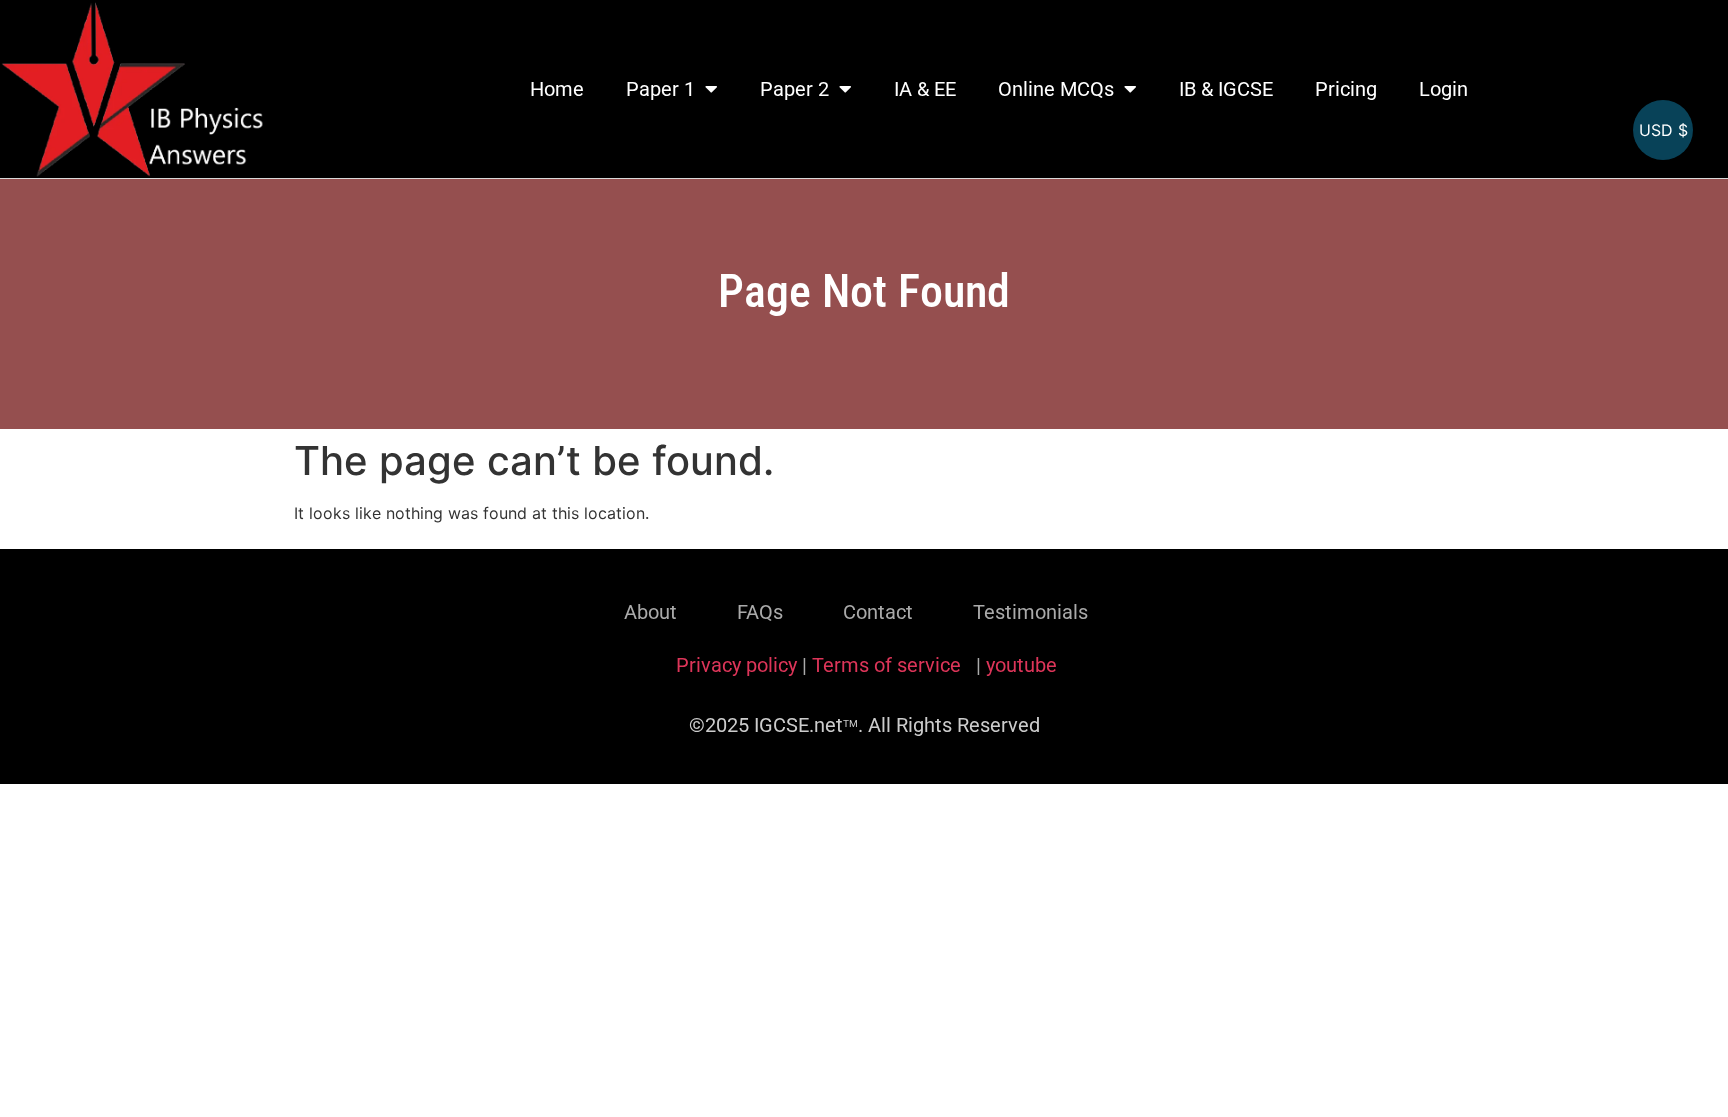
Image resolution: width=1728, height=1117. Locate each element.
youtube (1021, 665)
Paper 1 (660, 89)
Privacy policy (736, 665)
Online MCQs (1056, 89)
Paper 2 (794, 89)
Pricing (1346, 89)
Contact (878, 612)
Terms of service (889, 665)
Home (557, 89)
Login (1443, 89)
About (650, 612)
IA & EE (925, 89)
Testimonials (1030, 612)
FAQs (760, 612)
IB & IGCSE (1226, 89)
